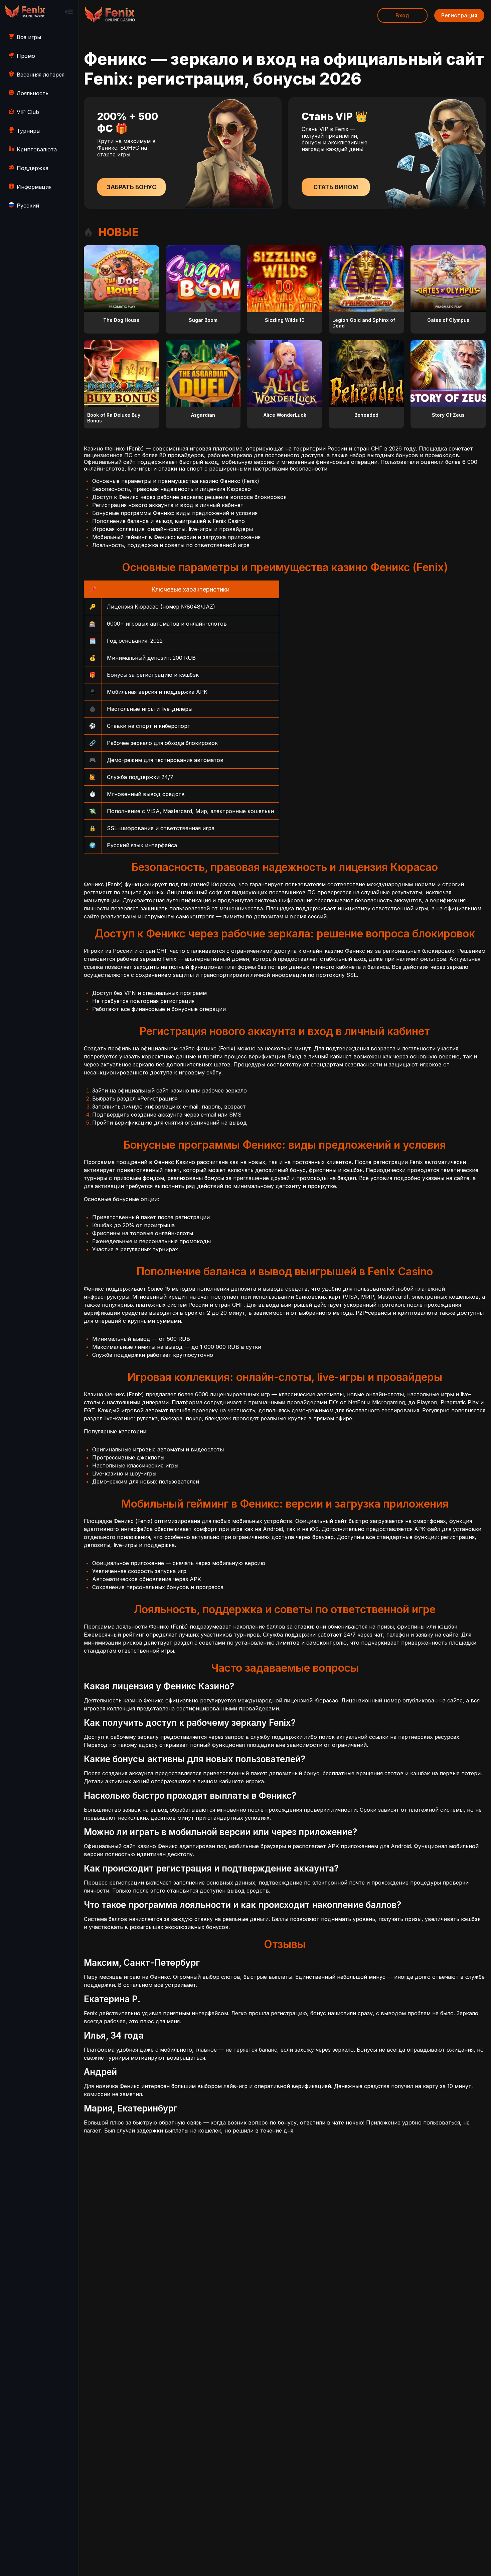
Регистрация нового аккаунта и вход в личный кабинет (168, 505)
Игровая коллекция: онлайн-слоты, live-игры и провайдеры (173, 529)
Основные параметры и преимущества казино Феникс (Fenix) (176, 481)
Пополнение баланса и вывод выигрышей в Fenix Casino (169, 521)
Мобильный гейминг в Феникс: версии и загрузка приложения (176, 537)
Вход (402, 15)
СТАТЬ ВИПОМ (336, 187)
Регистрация (459, 15)
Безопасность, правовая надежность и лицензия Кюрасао (172, 489)
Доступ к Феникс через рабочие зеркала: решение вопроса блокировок (189, 497)
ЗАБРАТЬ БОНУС (131, 187)
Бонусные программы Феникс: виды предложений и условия (175, 513)
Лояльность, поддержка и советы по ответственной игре (171, 545)
